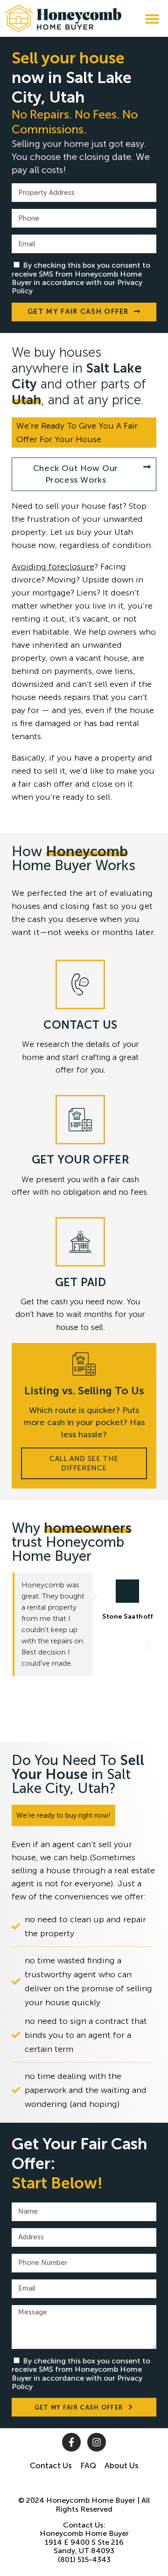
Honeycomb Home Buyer (91, 2500)
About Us (122, 2465)
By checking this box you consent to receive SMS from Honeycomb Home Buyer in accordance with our (81, 278)
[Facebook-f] (71, 2442)
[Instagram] (97, 2442)
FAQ (88, 2465)
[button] (152, 19)
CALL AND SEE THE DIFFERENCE (84, 1463)
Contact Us (51, 2465)
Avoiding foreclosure (53, 567)
